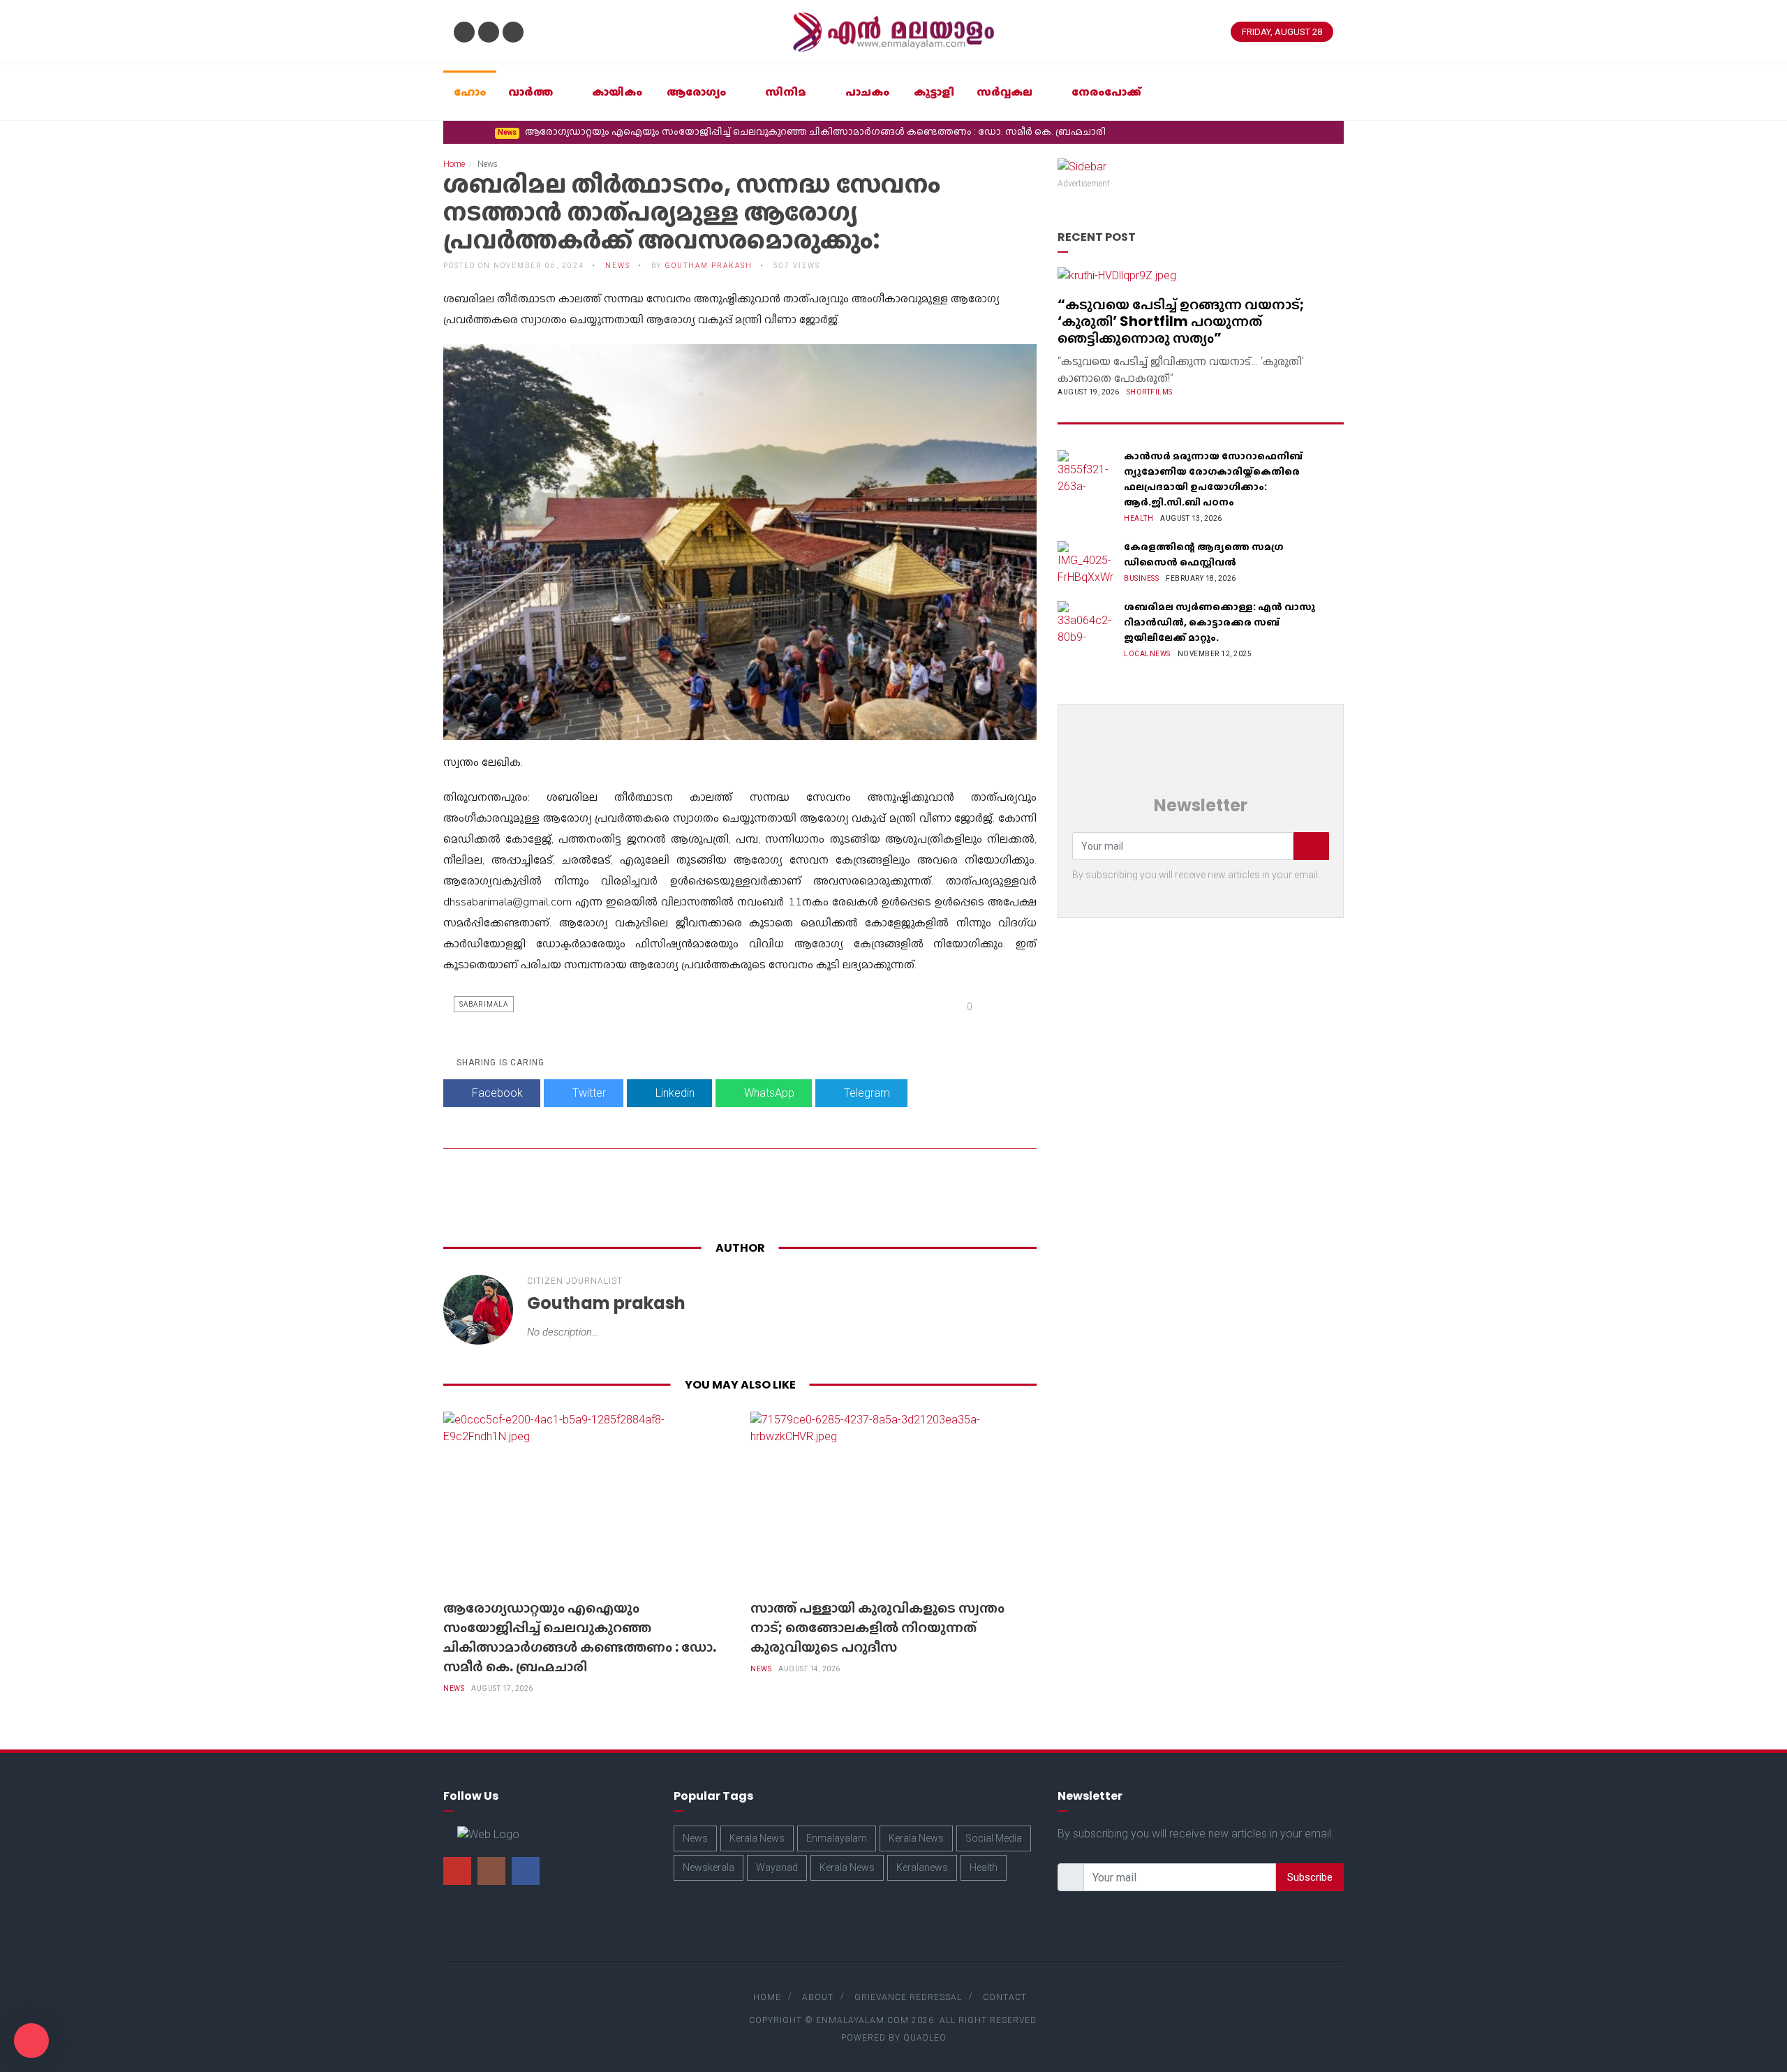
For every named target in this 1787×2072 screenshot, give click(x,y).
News (454, 1688)
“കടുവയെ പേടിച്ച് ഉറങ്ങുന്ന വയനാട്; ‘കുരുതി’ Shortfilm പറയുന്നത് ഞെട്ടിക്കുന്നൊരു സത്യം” (1181, 321)
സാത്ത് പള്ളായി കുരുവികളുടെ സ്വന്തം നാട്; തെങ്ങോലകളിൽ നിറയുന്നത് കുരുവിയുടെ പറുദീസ (1016, 131)
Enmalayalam (837, 1838)
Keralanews (922, 1867)
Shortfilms (1150, 392)
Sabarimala (484, 1004)
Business (1141, 578)
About (818, 1997)
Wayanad (777, 1867)
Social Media (994, 1838)
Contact (1005, 1997)
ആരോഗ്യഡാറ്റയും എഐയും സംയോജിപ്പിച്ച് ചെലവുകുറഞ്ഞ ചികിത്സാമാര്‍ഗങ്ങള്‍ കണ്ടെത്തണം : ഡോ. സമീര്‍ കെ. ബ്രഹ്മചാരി (580, 1637)
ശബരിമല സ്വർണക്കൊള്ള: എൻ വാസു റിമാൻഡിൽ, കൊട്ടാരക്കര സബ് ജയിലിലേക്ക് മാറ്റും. (1219, 622)
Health (1139, 518)
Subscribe (1310, 1877)
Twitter (588, 1093)
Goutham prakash (709, 266)
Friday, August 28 (1282, 32)
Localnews (1147, 654)
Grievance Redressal (908, 1997)
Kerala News (757, 1838)
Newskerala (709, 1867)
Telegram (866, 1093)
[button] (454, 131)
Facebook (496, 1093)
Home (454, 164)
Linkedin (674, 1093)
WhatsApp (768, 1093)
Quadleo (925, 2038)
